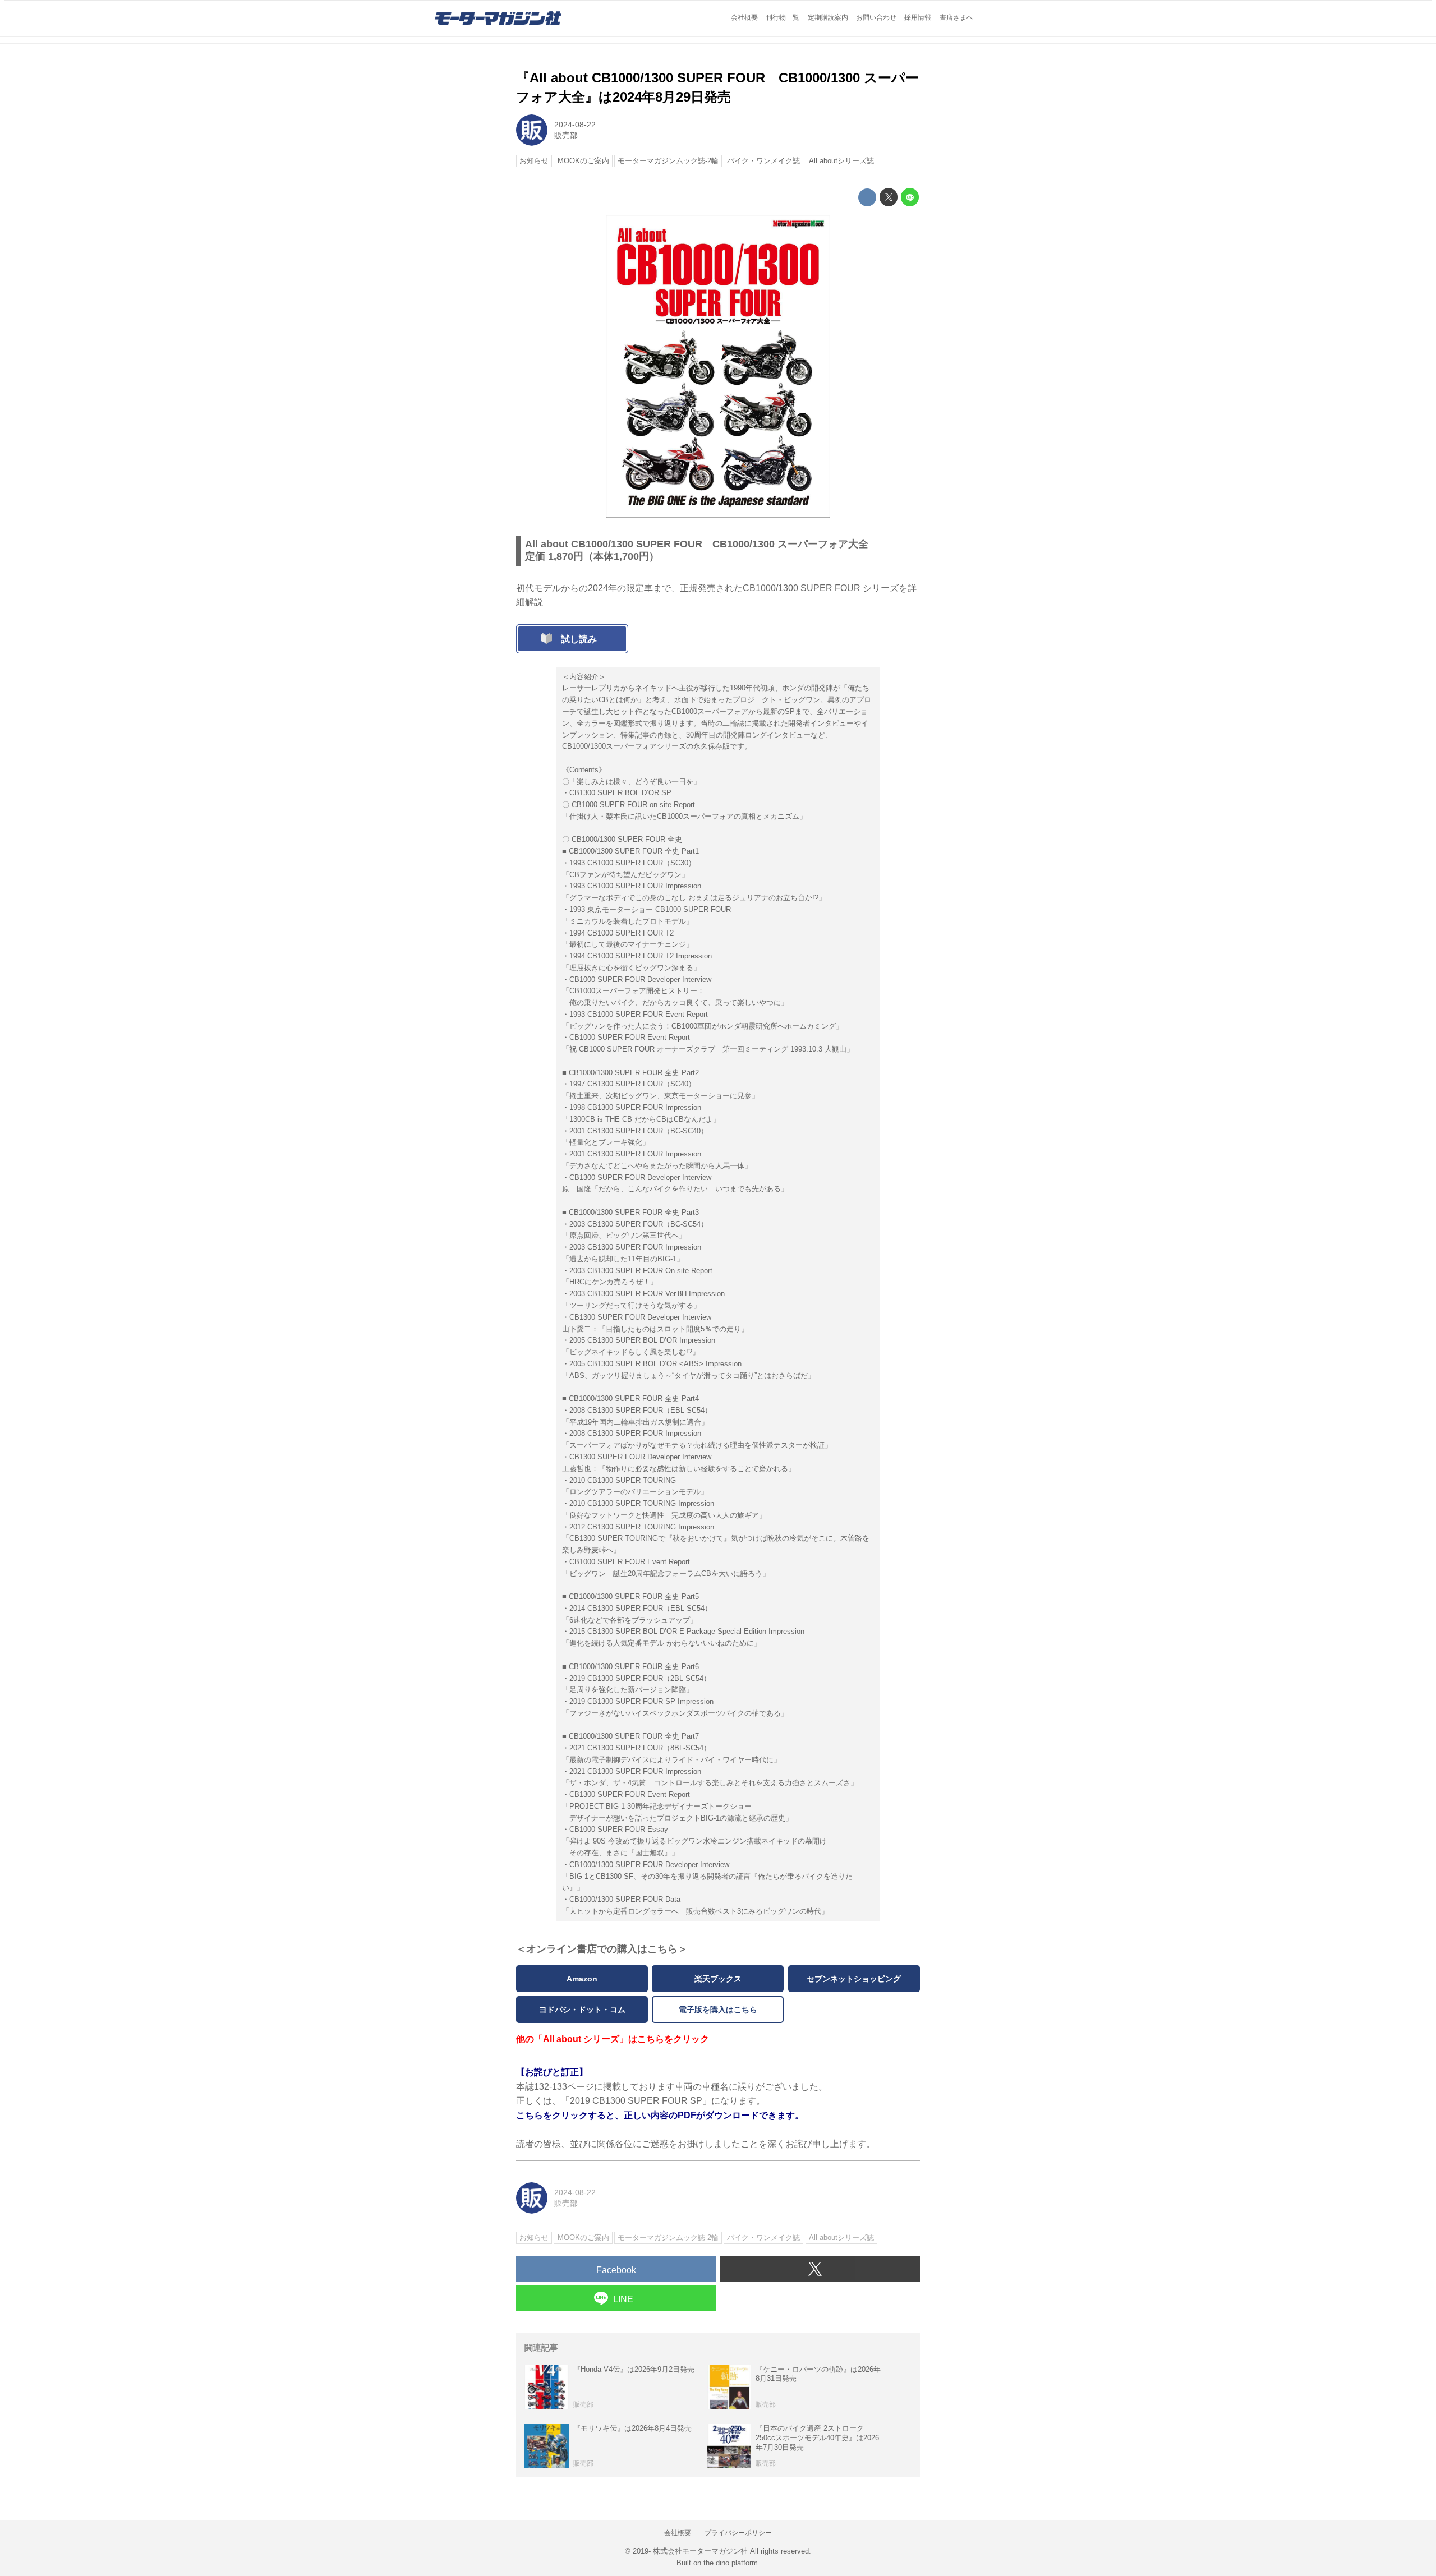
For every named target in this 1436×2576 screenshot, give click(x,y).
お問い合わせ (876, 17)
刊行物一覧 (783, 17)
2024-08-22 (575, 125)
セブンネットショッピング (854, 1979)
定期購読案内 (828, 17)
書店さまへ (956, 17)
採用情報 (918, 17)
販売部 (566, 135)
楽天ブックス (718, 1979)
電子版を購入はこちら (718, 2010)
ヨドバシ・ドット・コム (582, 2010)
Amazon (582, 1979)
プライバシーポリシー (738, 2533)
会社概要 (744, 17)
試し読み (579, 639)
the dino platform (731, 2563)
